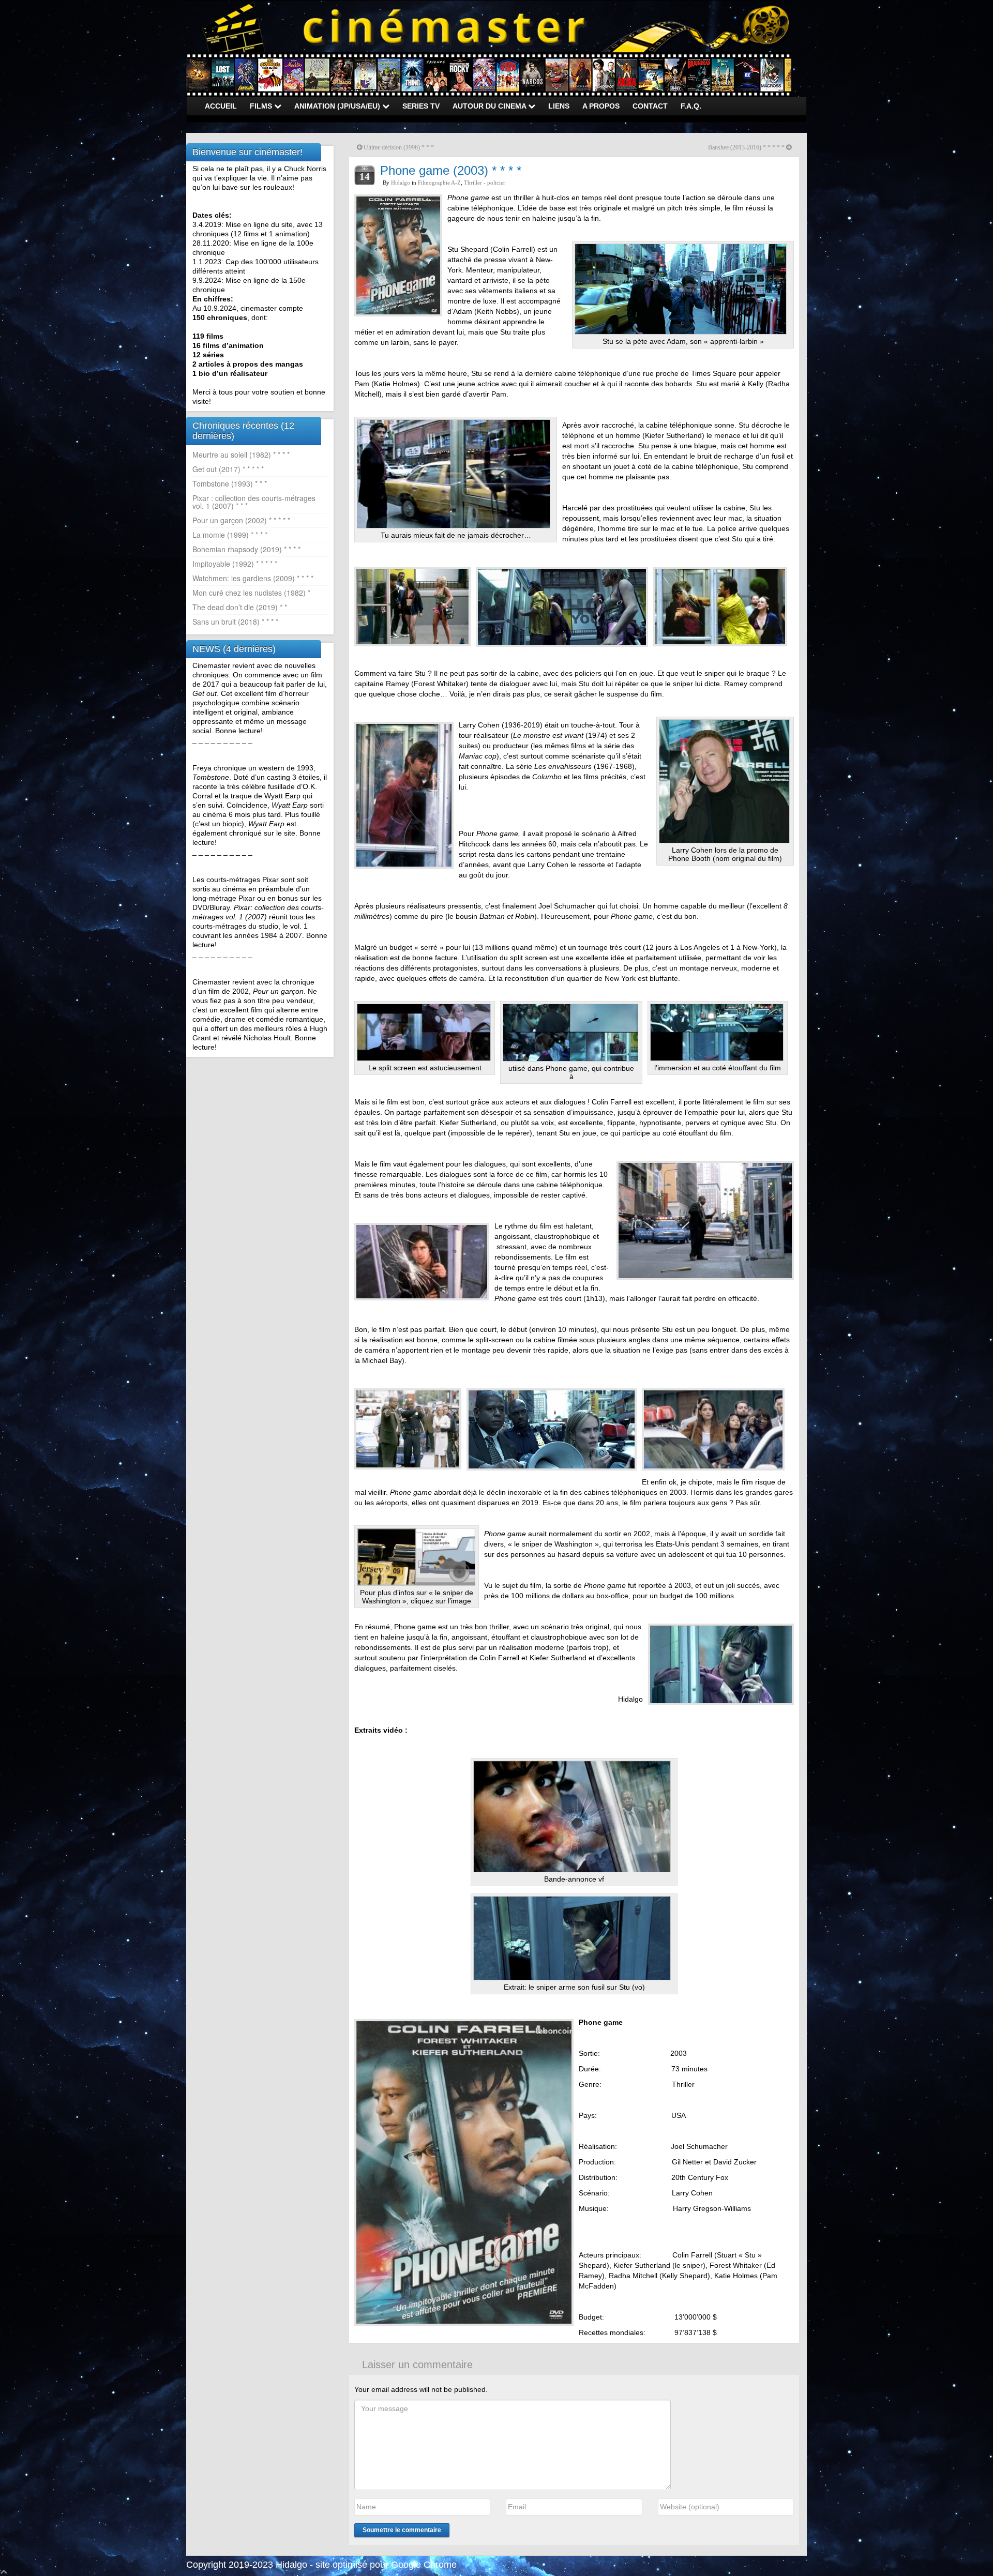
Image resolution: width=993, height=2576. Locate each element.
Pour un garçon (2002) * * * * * (241, 520)
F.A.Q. (691, 106)
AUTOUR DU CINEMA (490, 106)
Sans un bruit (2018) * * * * (235, 622)
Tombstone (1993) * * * (230, 483)
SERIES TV (421, 106)
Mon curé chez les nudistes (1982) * (251, 593)
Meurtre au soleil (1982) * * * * (241, 454)
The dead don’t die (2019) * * (240, 607)
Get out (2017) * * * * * (228, 469)
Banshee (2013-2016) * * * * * (746, 147)
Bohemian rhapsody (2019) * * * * (246, 549)
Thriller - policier (485, 183)
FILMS (262, 106)
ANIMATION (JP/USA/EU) (338, 106)
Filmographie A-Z (439, 183)
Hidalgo (401, 183)
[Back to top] (4, 2571)
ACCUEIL (221, 106)
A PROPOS (601, 106)
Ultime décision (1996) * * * (399, 147)
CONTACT (650, 106)
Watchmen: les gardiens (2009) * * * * (253, 578)
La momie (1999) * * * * (230, 535)
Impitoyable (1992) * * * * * (235, 564)
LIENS (559, 106)
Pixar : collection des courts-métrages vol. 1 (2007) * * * (254, 502)
